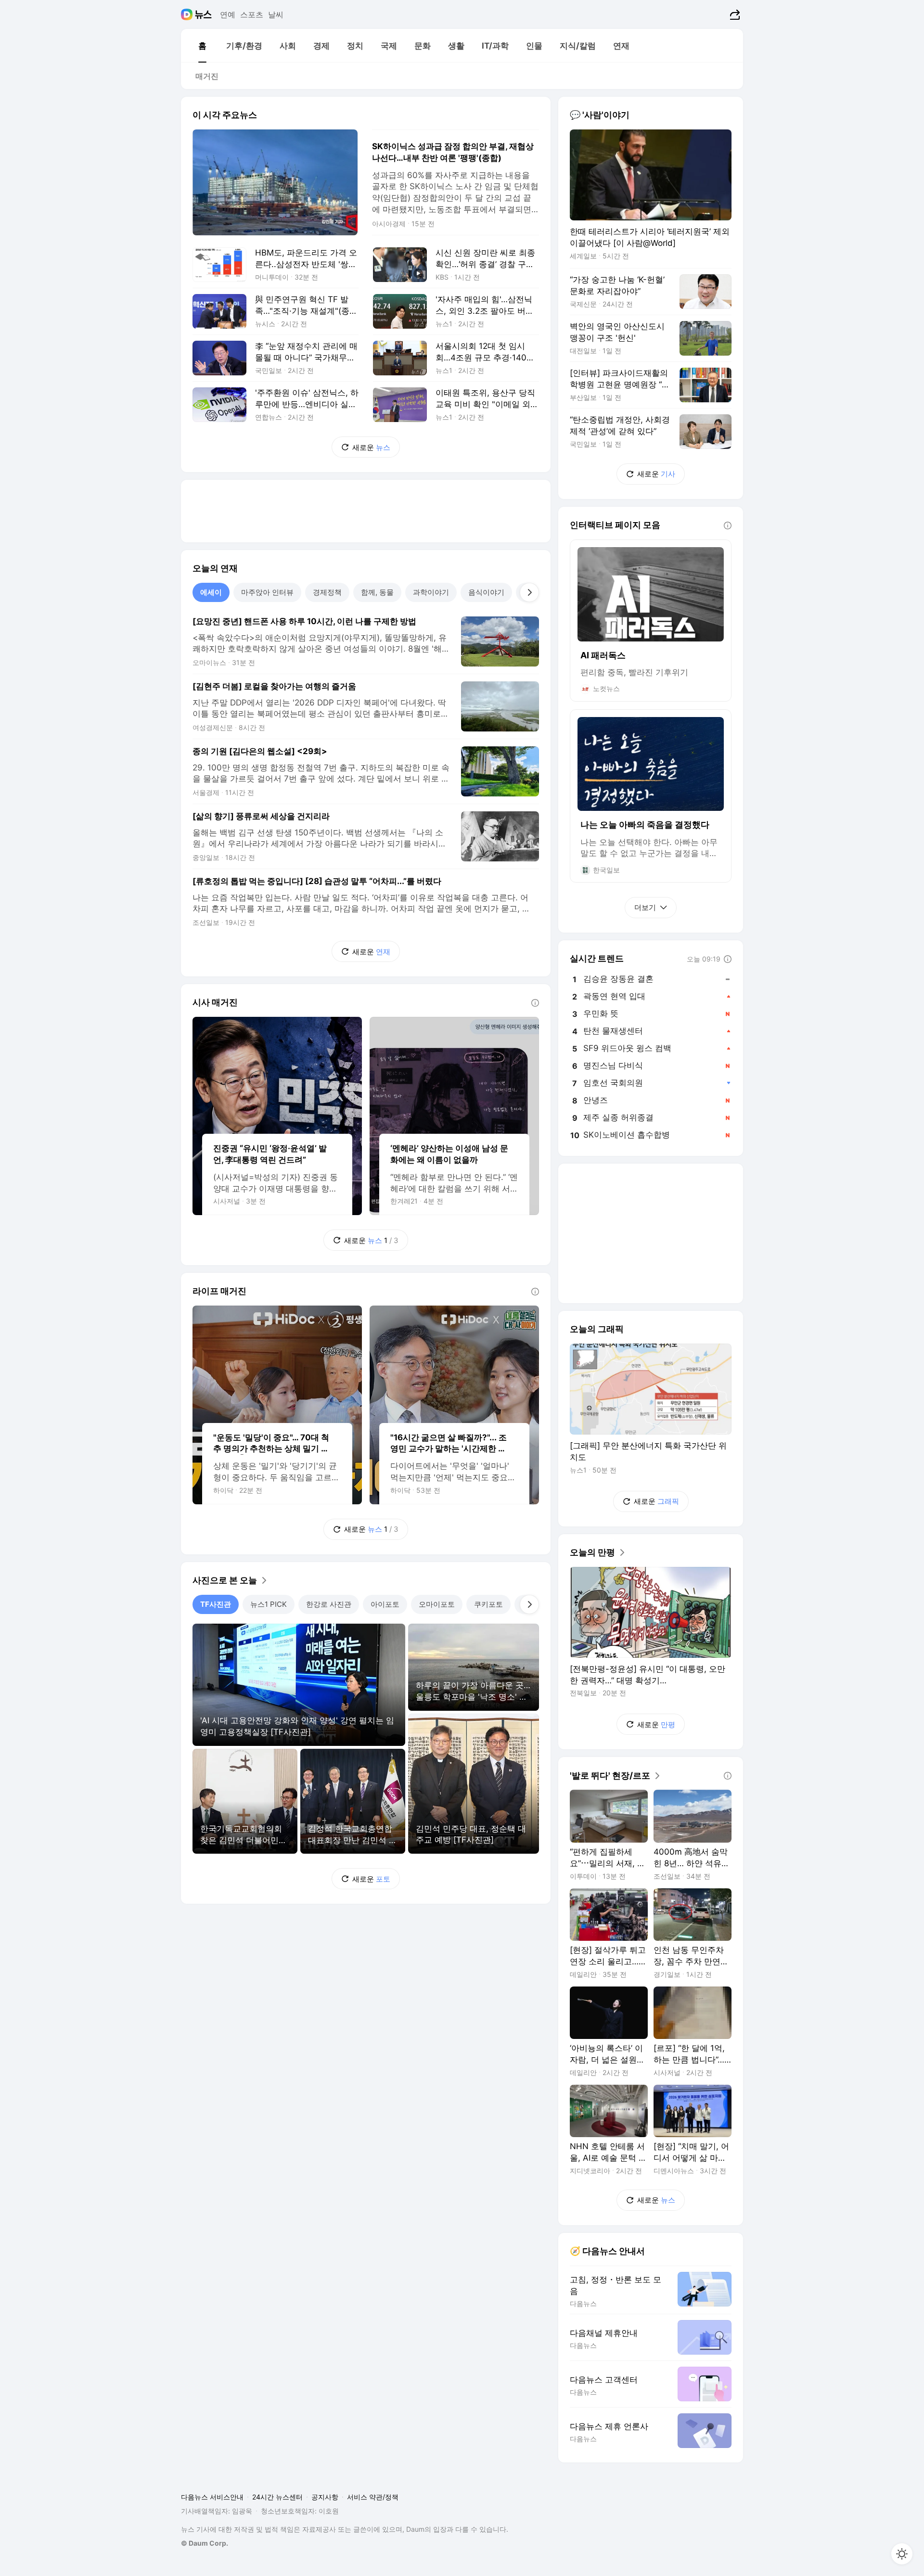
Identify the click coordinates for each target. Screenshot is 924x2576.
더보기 (645, 907)
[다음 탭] (529, 592)
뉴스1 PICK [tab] (269, 1604)
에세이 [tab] (211, 592)
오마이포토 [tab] (437, 1604)
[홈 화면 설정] (902, 2554)
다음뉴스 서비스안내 (212, 2497)
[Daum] (188, 14)
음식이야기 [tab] (486, 592)
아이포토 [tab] (385, 1604)
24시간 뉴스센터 (277, 2497)
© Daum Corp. (205, 2543)
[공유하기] (734, 14)
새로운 (371, 447)
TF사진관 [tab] (216, 1604)
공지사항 (325, 2497)
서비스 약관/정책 (373, 2497)
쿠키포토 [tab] (488, 1604)
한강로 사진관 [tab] (329, 1604)
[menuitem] (202, 46)
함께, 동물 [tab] (377, 592)
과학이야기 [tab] (431, 592)
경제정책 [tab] (327, 592)
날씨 (276, 14)
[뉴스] (203, 14)
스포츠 (252, 14)
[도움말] (535, 1003)
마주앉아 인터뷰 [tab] (267, 592)
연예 (228, 14)
